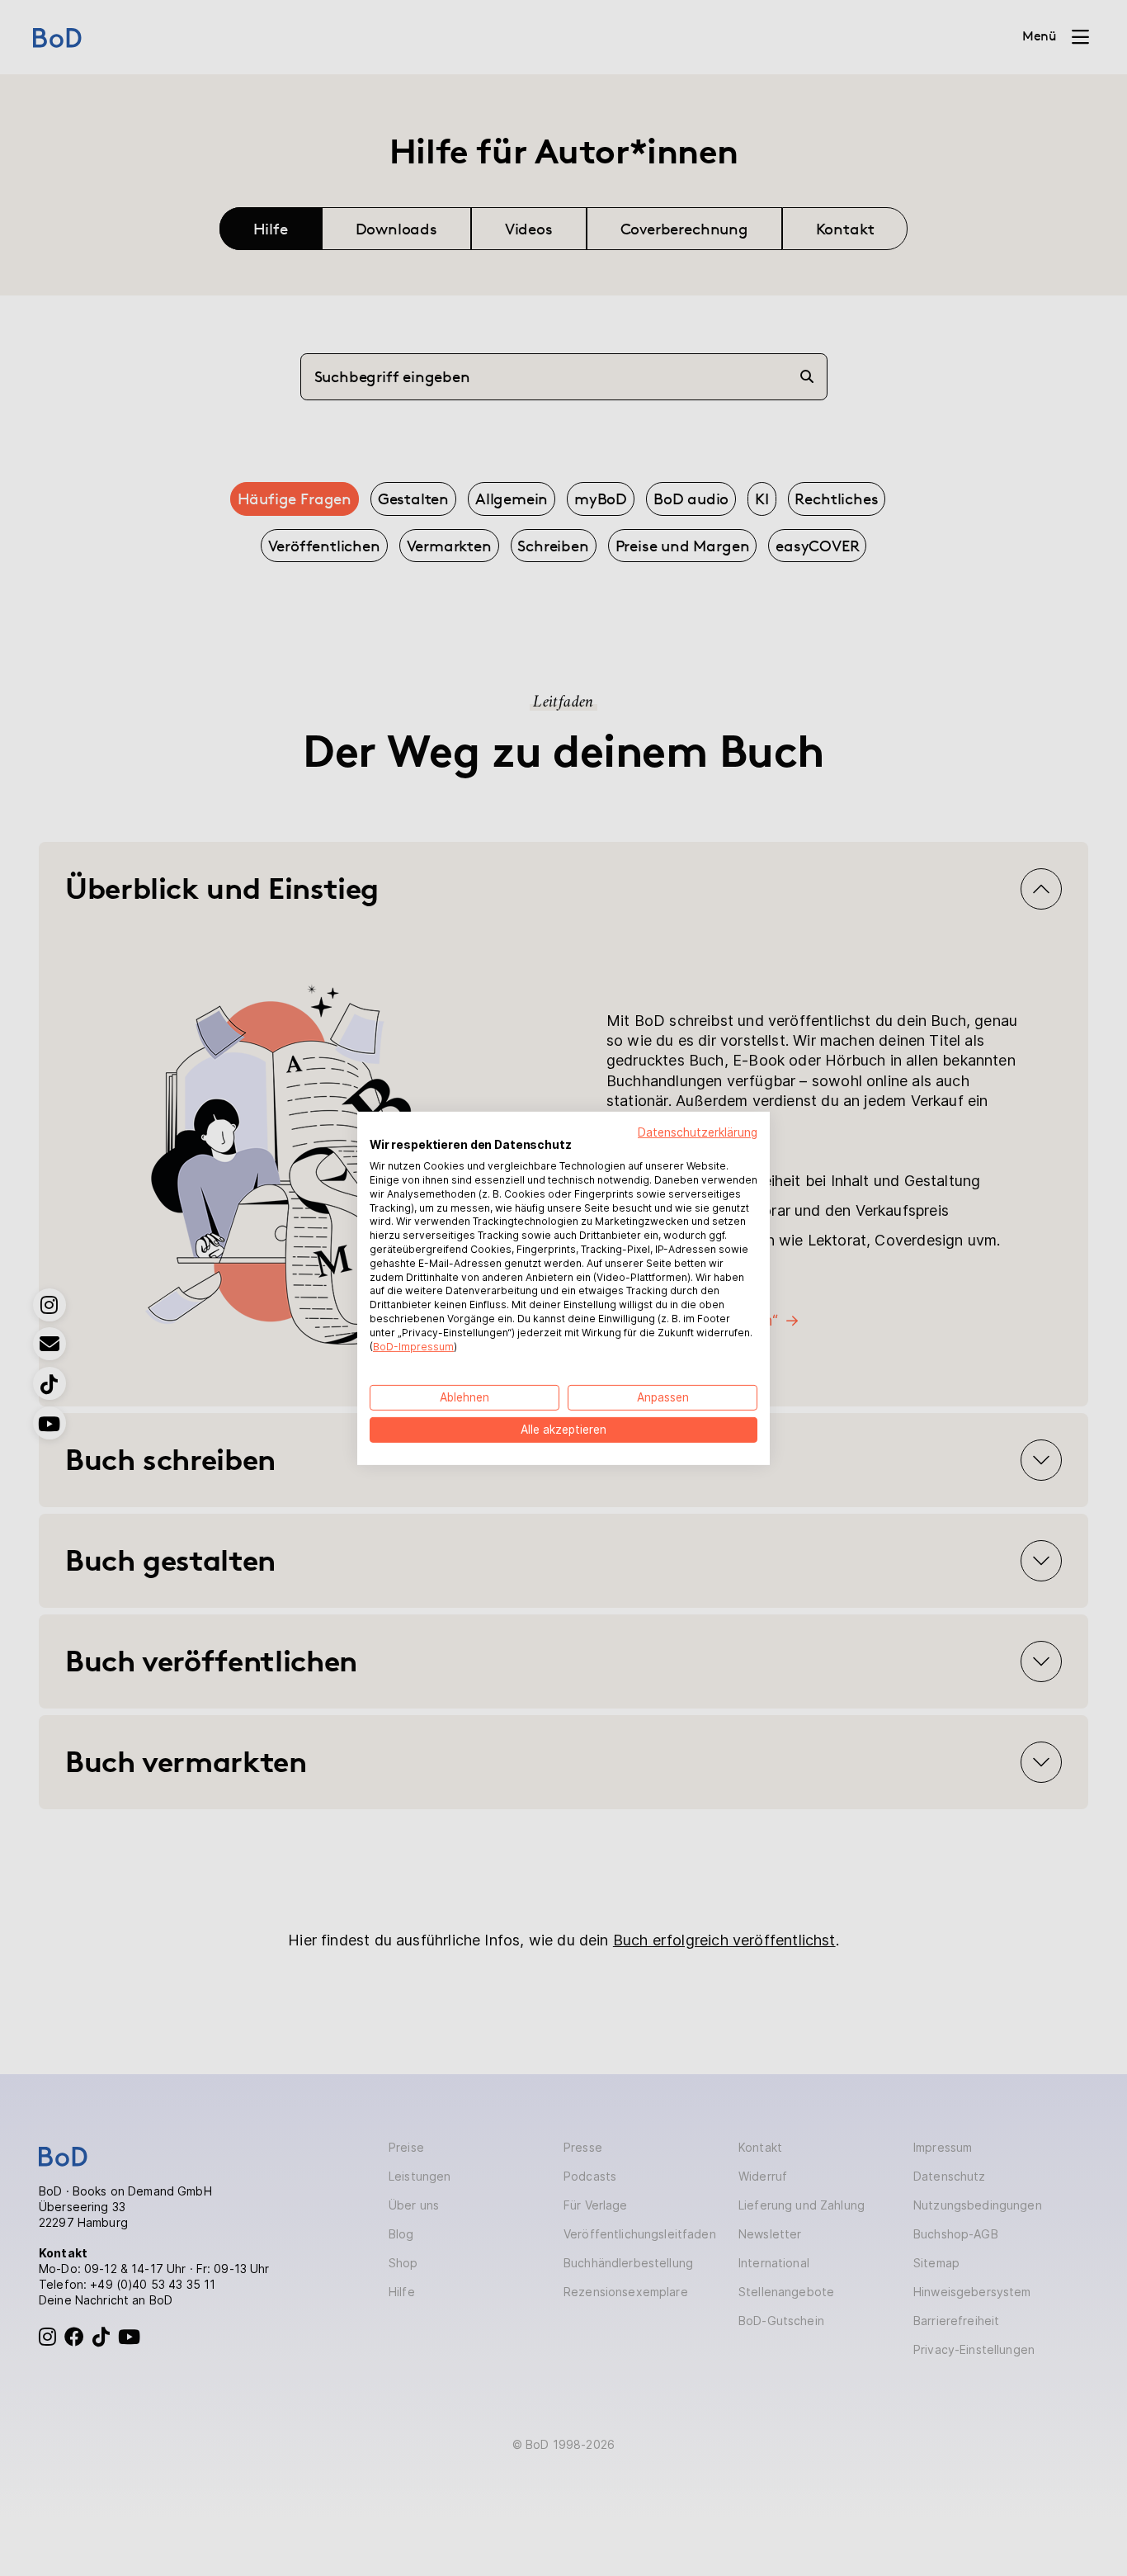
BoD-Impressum (413, 1346)
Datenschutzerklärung (698, 1132)
